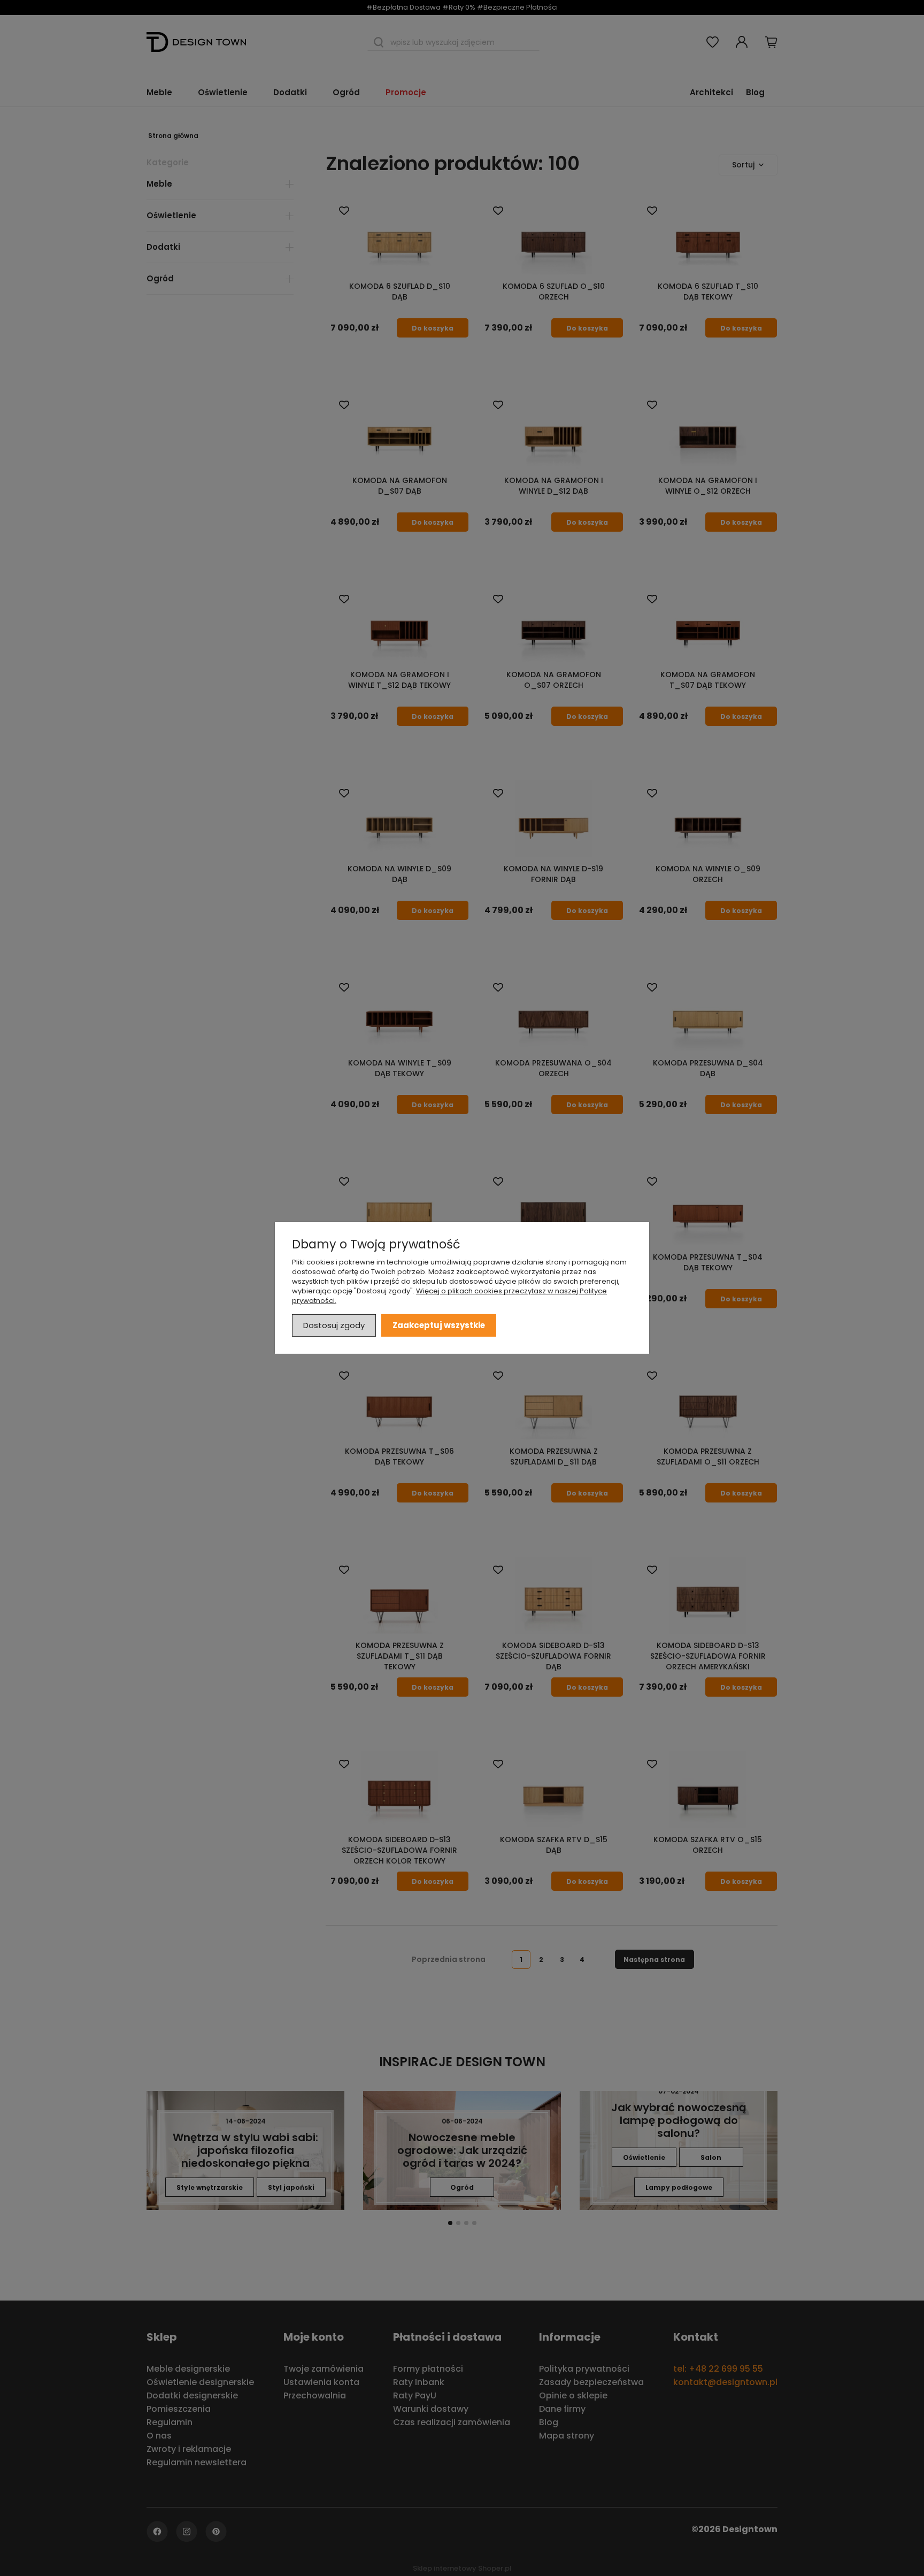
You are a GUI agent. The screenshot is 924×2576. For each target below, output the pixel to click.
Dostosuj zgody (334, 1325)
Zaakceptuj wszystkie (439, 1325)
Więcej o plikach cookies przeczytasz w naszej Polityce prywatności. (449, 1296)
